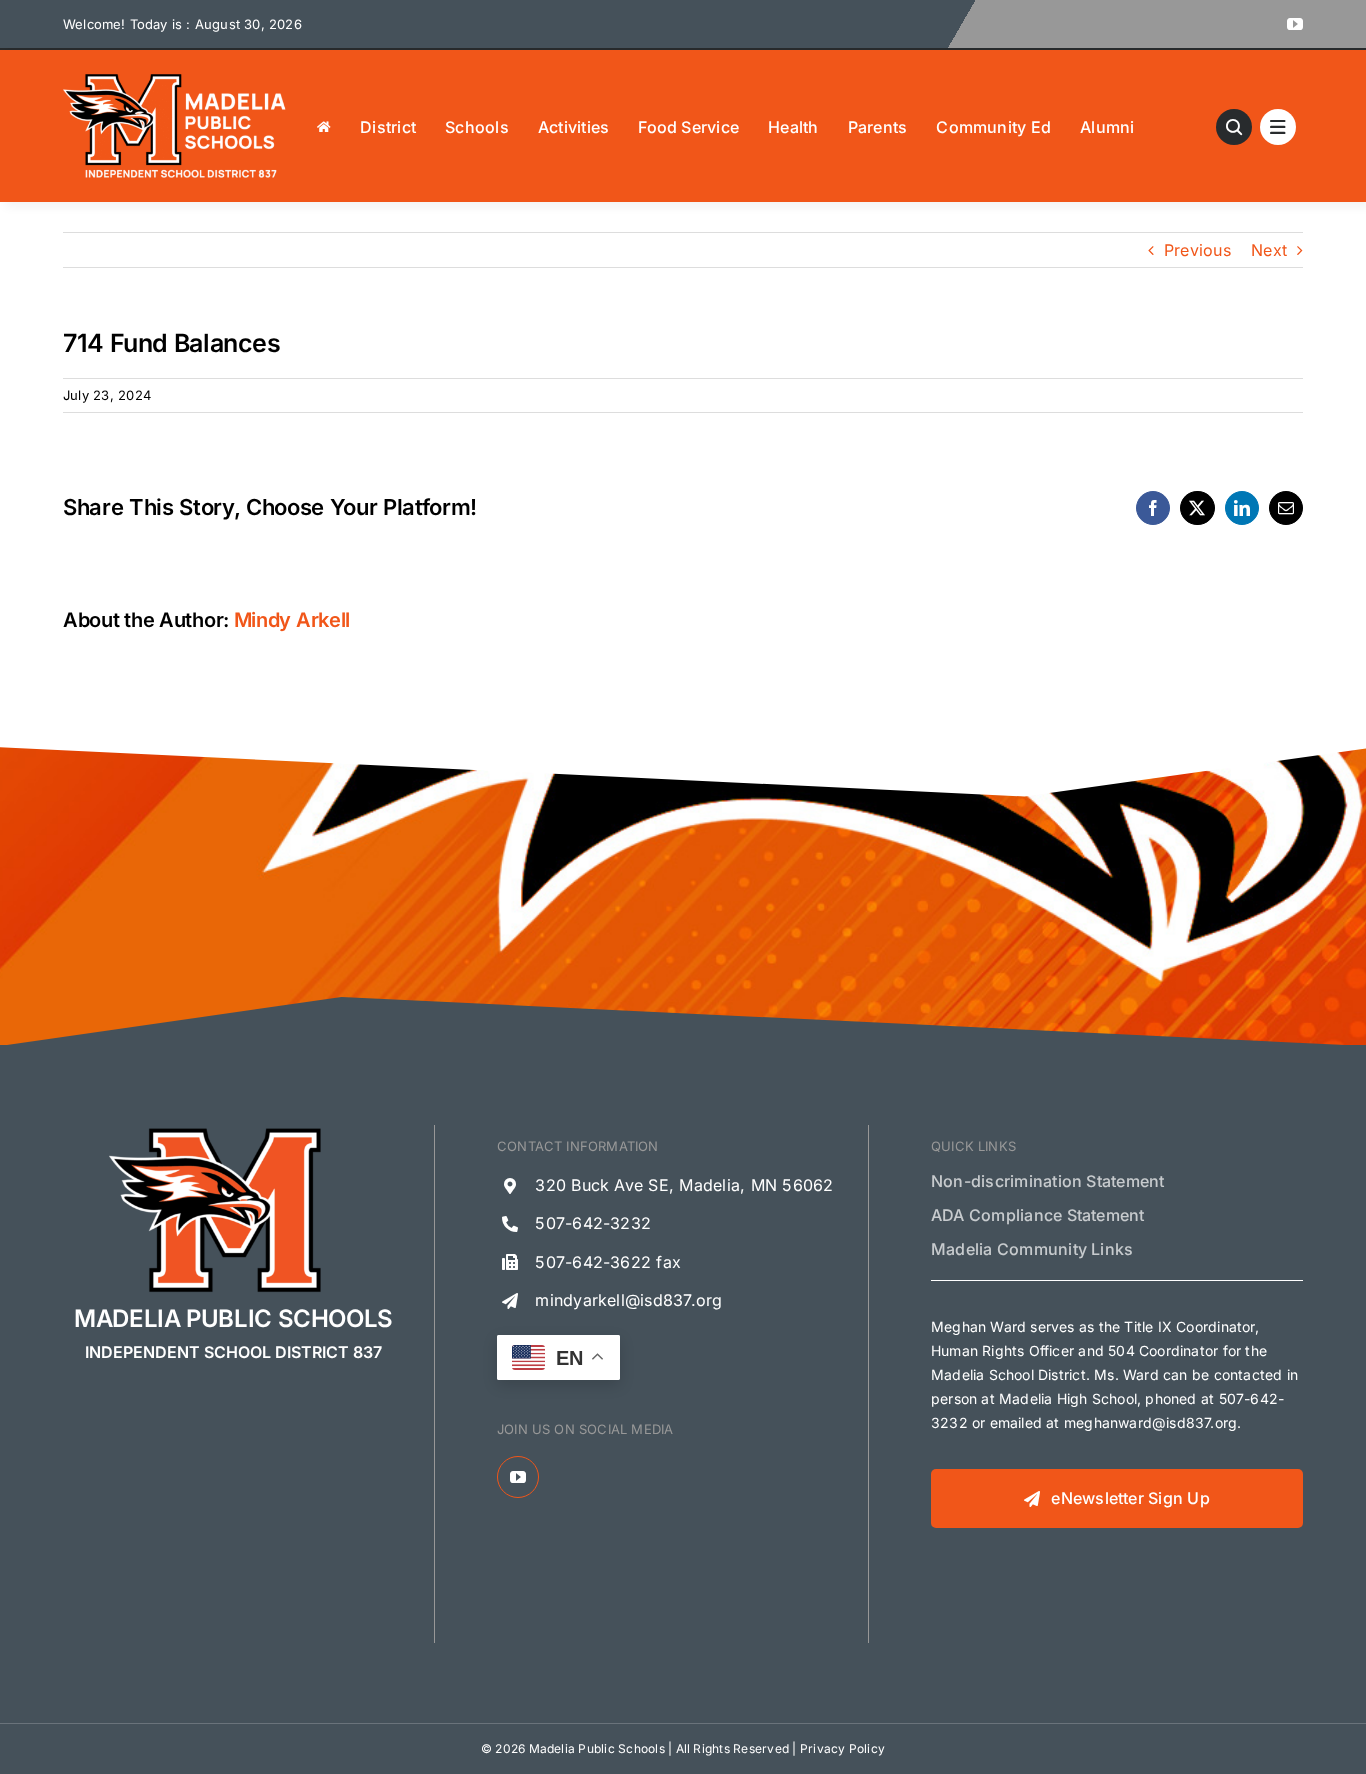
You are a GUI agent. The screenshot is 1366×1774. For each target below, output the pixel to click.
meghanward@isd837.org (1150, 1422)
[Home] (324, 126)
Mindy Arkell (292, 620)
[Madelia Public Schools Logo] (175, 78)
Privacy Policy (842, 1748)
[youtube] (1295, 24)
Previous (1197, 250)
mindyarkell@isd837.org (628, 1300)
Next (1269, 250)
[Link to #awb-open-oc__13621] (1234, 127)
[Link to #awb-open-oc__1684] (1278, 127)
